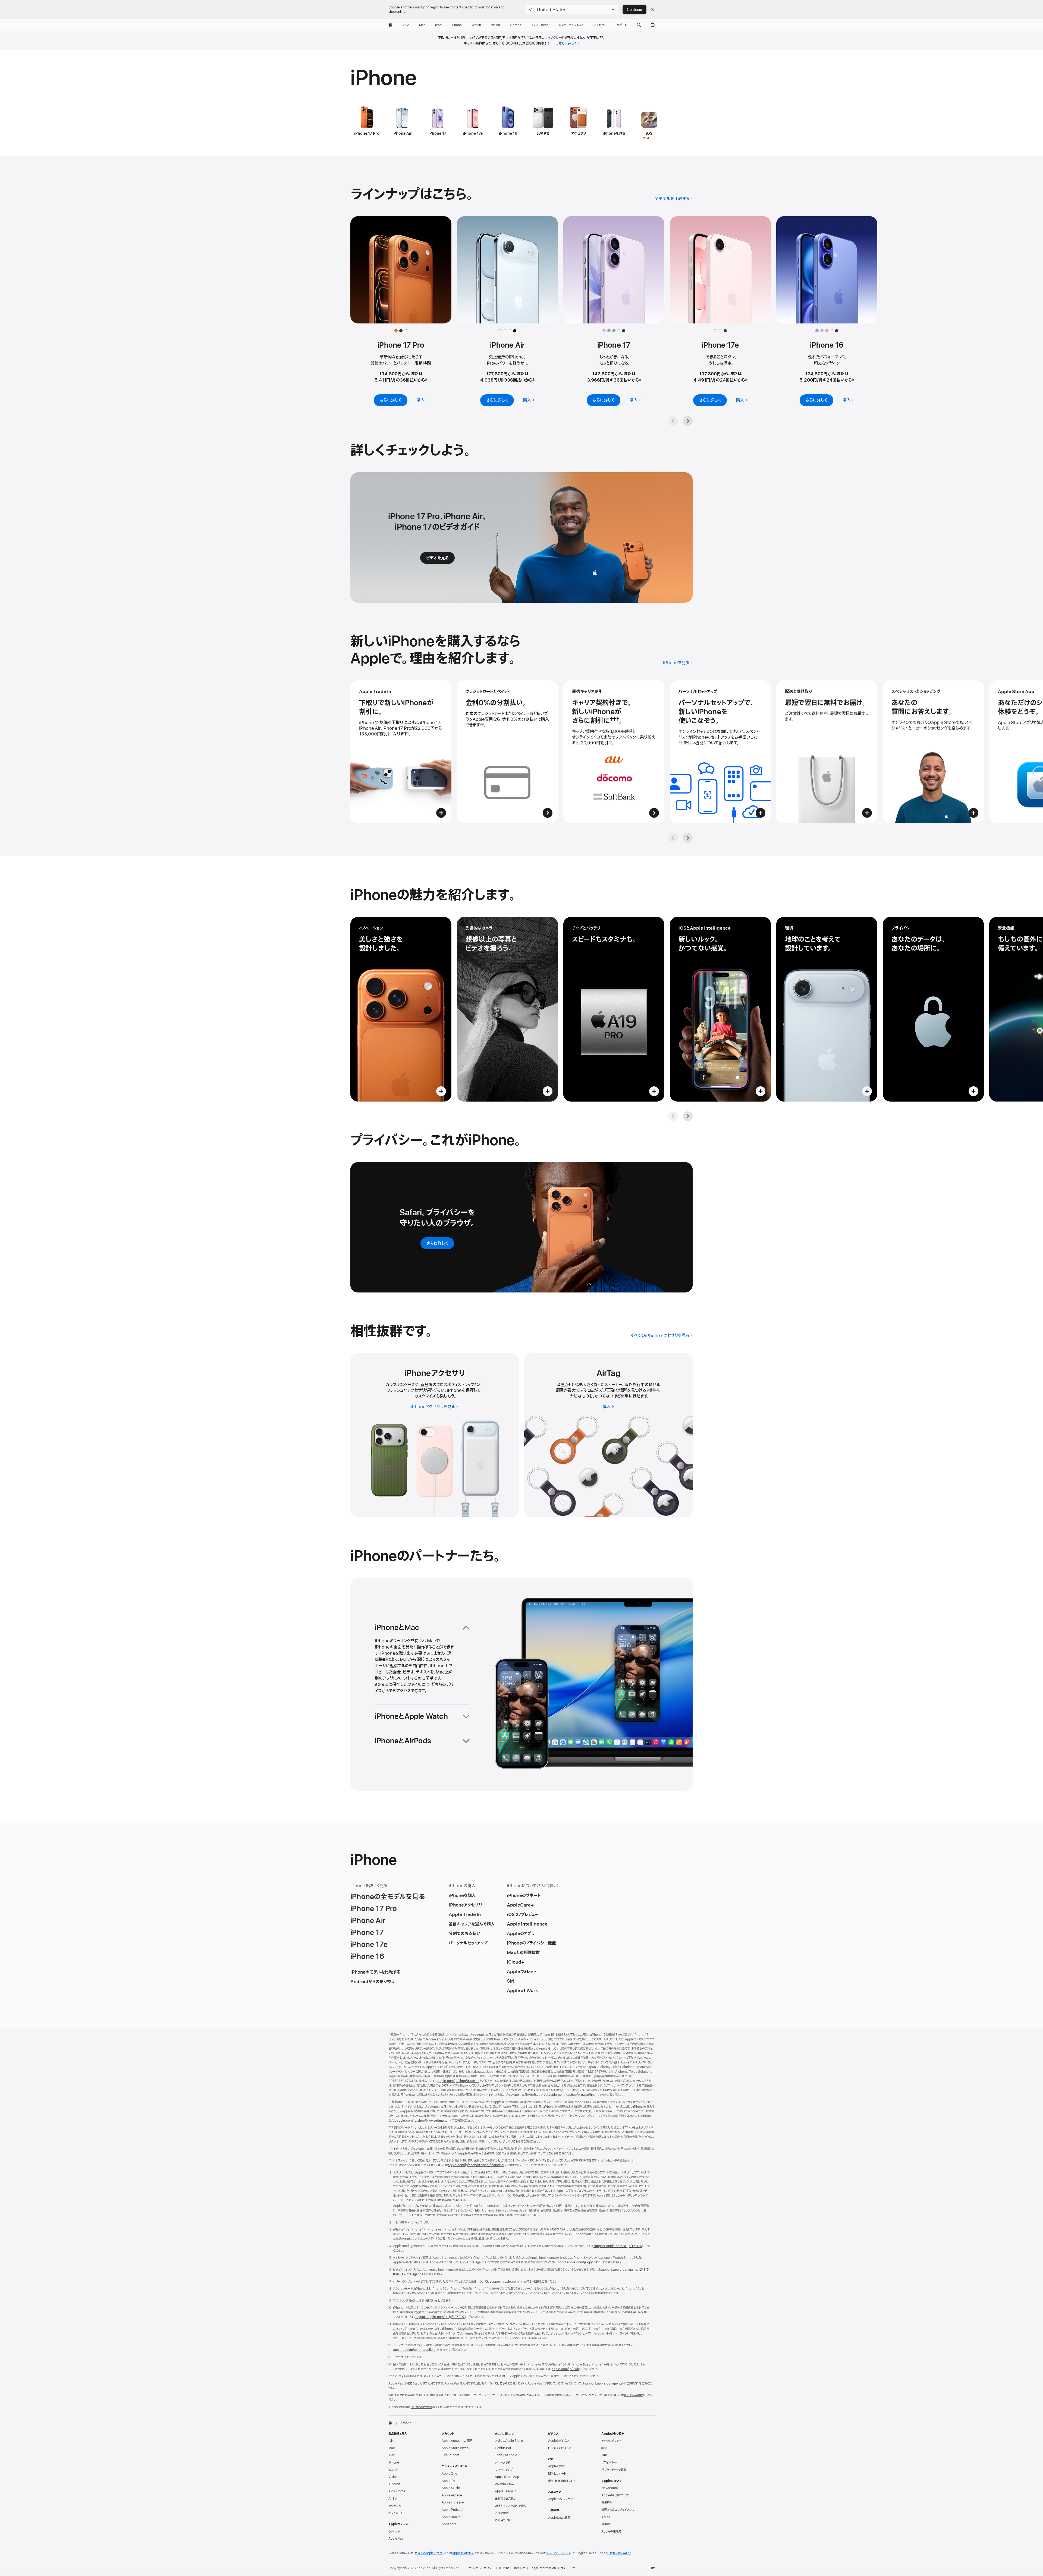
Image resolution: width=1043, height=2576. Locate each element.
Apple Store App (507, 2477)
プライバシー (609, 2462)
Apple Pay (396, 2539)
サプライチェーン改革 (614, 2470)
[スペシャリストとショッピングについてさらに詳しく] (933, 752)
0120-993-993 (558, 2553)
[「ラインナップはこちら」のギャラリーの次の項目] (688, 421)
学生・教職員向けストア (562, 2481)
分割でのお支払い (506, 2499)
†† (601, 38)
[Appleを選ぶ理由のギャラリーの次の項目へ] (688, 838)
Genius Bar (503, 2448)
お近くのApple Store (509, 2441)
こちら (517, 2141)
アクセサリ (395, 2506)
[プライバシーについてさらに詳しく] (933, 1009)
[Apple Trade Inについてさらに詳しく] (401, 752)
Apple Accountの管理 (457, 2441)
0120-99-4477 (619, 2553)
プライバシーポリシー (481, 2568)
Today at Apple (506, 2455)
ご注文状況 (502, 2513)
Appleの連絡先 (611, 2531)
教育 (604, 2448)
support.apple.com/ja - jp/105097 (440, 2317)
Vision (393, 2477)
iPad (392, 2455)
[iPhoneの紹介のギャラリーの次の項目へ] (688, 1116)
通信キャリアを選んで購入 (510, 2506)
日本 (652, 2568)
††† (554, 43)
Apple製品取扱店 (463, 2553)
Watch (393, 2470)
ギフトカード (396, 2513)
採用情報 (607, 2502)
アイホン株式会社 (422, 2407)
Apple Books (451, 2517)
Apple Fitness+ (453, 2502)
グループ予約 (503, 2462)
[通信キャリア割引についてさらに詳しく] (614, 752)
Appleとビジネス (559, 2441)
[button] (572, 10)
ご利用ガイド (502, 2520)
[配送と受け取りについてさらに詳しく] (827, 752)
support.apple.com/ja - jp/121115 (618, 2246)
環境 (604, 2455)
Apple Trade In (506, 2491)
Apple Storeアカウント (456, 2448)
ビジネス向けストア (560, 2448)
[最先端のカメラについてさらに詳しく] (507, 1009)
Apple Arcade (452, 2495)
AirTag (393, 2499)
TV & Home (397, 2491)
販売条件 (520, 2568)
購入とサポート (557, 2474)
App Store (449, 2524)
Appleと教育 (556, 2466)
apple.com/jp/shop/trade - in (458, 2081)
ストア (392, 2441)
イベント (606, 2517)
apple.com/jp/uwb (565, 2369)
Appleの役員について (615, 2495)
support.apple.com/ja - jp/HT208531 (612, 2383)
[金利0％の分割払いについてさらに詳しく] (507, 752)
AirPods (394, 2484)
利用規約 (504, 2568)
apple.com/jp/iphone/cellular (415, 2350)
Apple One (449, 2474)
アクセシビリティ (611, 2441)
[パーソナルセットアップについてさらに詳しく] (720, 752)
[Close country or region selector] (653, 10)
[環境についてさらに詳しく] (827, 1009)
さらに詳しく (568, 43)
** (482, 725)
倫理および (618, 2510)
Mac (392, 2448)
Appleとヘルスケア (560, 2499)
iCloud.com (450, 2455)
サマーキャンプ (504, 2470)
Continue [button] (634, 10)
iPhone (394, 2462)
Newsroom (610, 2488)
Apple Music (451, 2488)
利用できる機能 (633, 2395)
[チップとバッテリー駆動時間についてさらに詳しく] (614, 1009)
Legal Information (543, 2568)
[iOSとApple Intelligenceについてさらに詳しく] (720, 1009)
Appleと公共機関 (559, 2518)
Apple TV (448, 2481)
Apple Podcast (453, 2510)
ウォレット (394, 2531)
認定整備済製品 (504, 2484)
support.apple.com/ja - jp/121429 (514, 2282)
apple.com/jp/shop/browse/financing (576, 2095)
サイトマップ (568, 2568)
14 (658, 1391)
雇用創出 (607, 2524)
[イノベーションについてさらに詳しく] (401, 1009)
